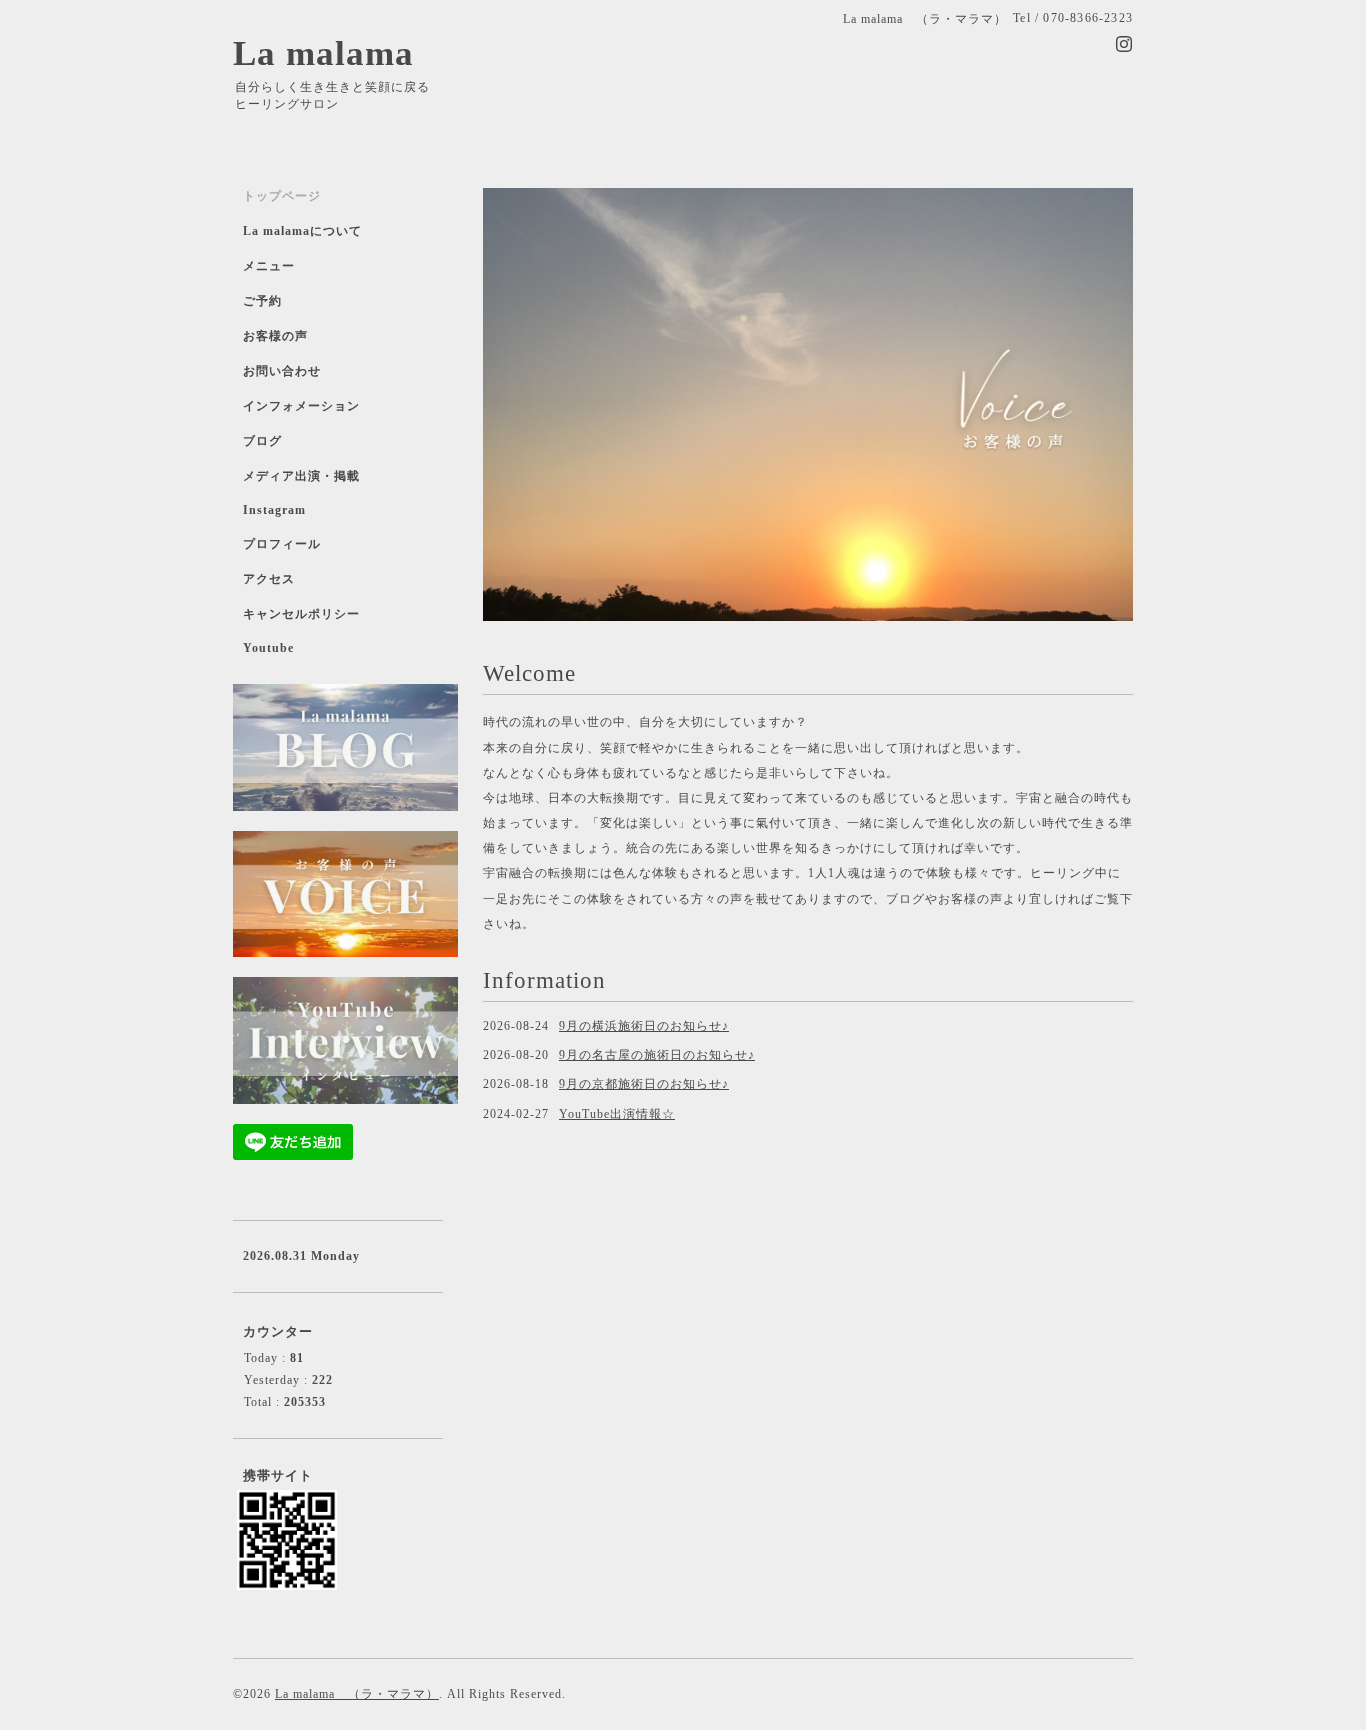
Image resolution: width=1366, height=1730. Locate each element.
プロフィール (282, 544)
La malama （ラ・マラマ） (357, 1694)
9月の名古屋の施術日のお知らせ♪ (657, 1055)
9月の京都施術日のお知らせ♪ (644, 1084)
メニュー (269, 266)
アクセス (269, 579)
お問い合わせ (282, 371)
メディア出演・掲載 (301, 476)
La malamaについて (302, 231)
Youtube (268, 648)
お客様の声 (275, 336)
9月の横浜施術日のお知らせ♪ (644, 1026)
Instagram (274, 510)
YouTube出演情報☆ (617, 1114)
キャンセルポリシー (301, 614)
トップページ (282, 196)
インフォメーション (301, 406)
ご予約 (262, 301)
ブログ (262, 441)
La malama (323, 53)
